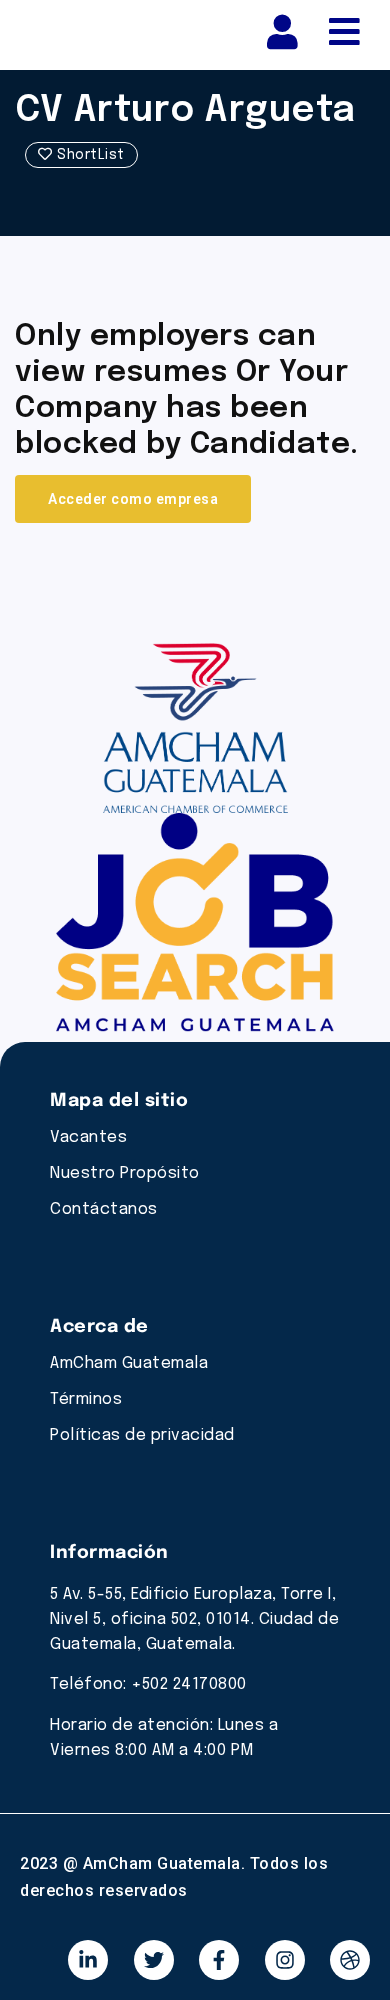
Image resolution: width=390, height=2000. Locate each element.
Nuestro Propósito (125, 1173)
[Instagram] (285, 1960)
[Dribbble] (350, 1960)
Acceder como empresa (133, 499)
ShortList (89, 155)
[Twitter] (154, 1960)
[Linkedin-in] (88, 1960)
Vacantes (88, 1137)
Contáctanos (104, 1209)
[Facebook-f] (219, 1960)
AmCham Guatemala (129, 1363)
